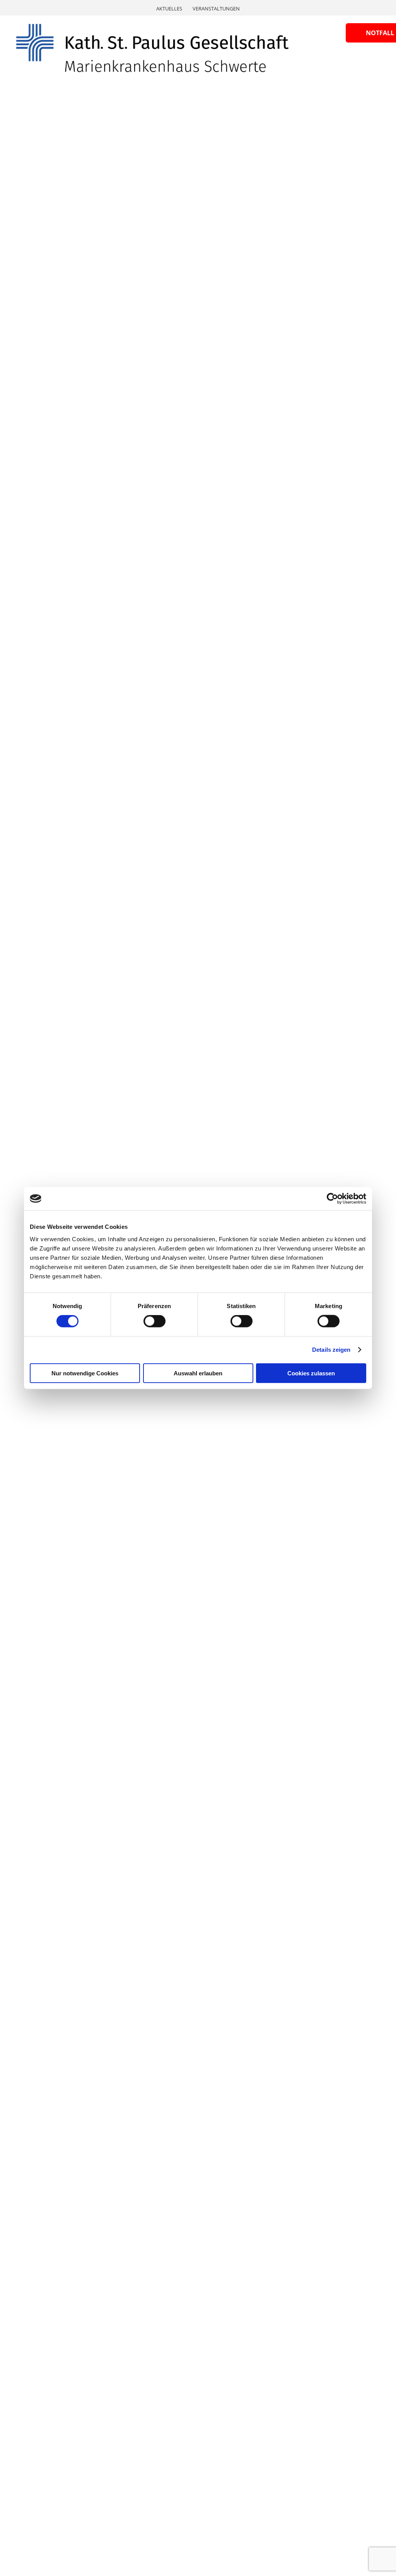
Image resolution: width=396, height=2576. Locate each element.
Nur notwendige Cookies (85, 1373)
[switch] (154, 1321)
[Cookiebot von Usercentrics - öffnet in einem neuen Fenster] (332, 1199)
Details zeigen (331, 1350)
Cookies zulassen (311, 1373)
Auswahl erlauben (198, 1373)
